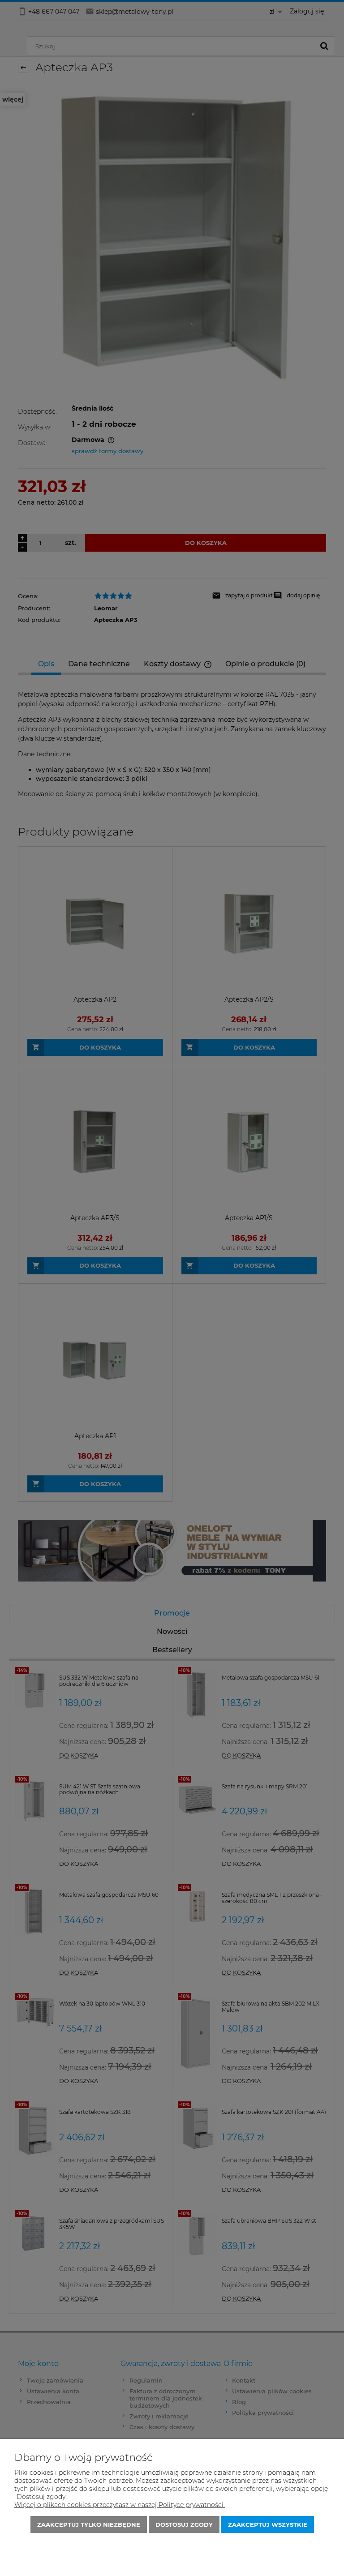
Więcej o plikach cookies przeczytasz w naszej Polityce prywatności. (120, 2505)
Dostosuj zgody (184, 2525)
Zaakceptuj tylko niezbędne (89, 2525)
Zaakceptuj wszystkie (268, 2525)
